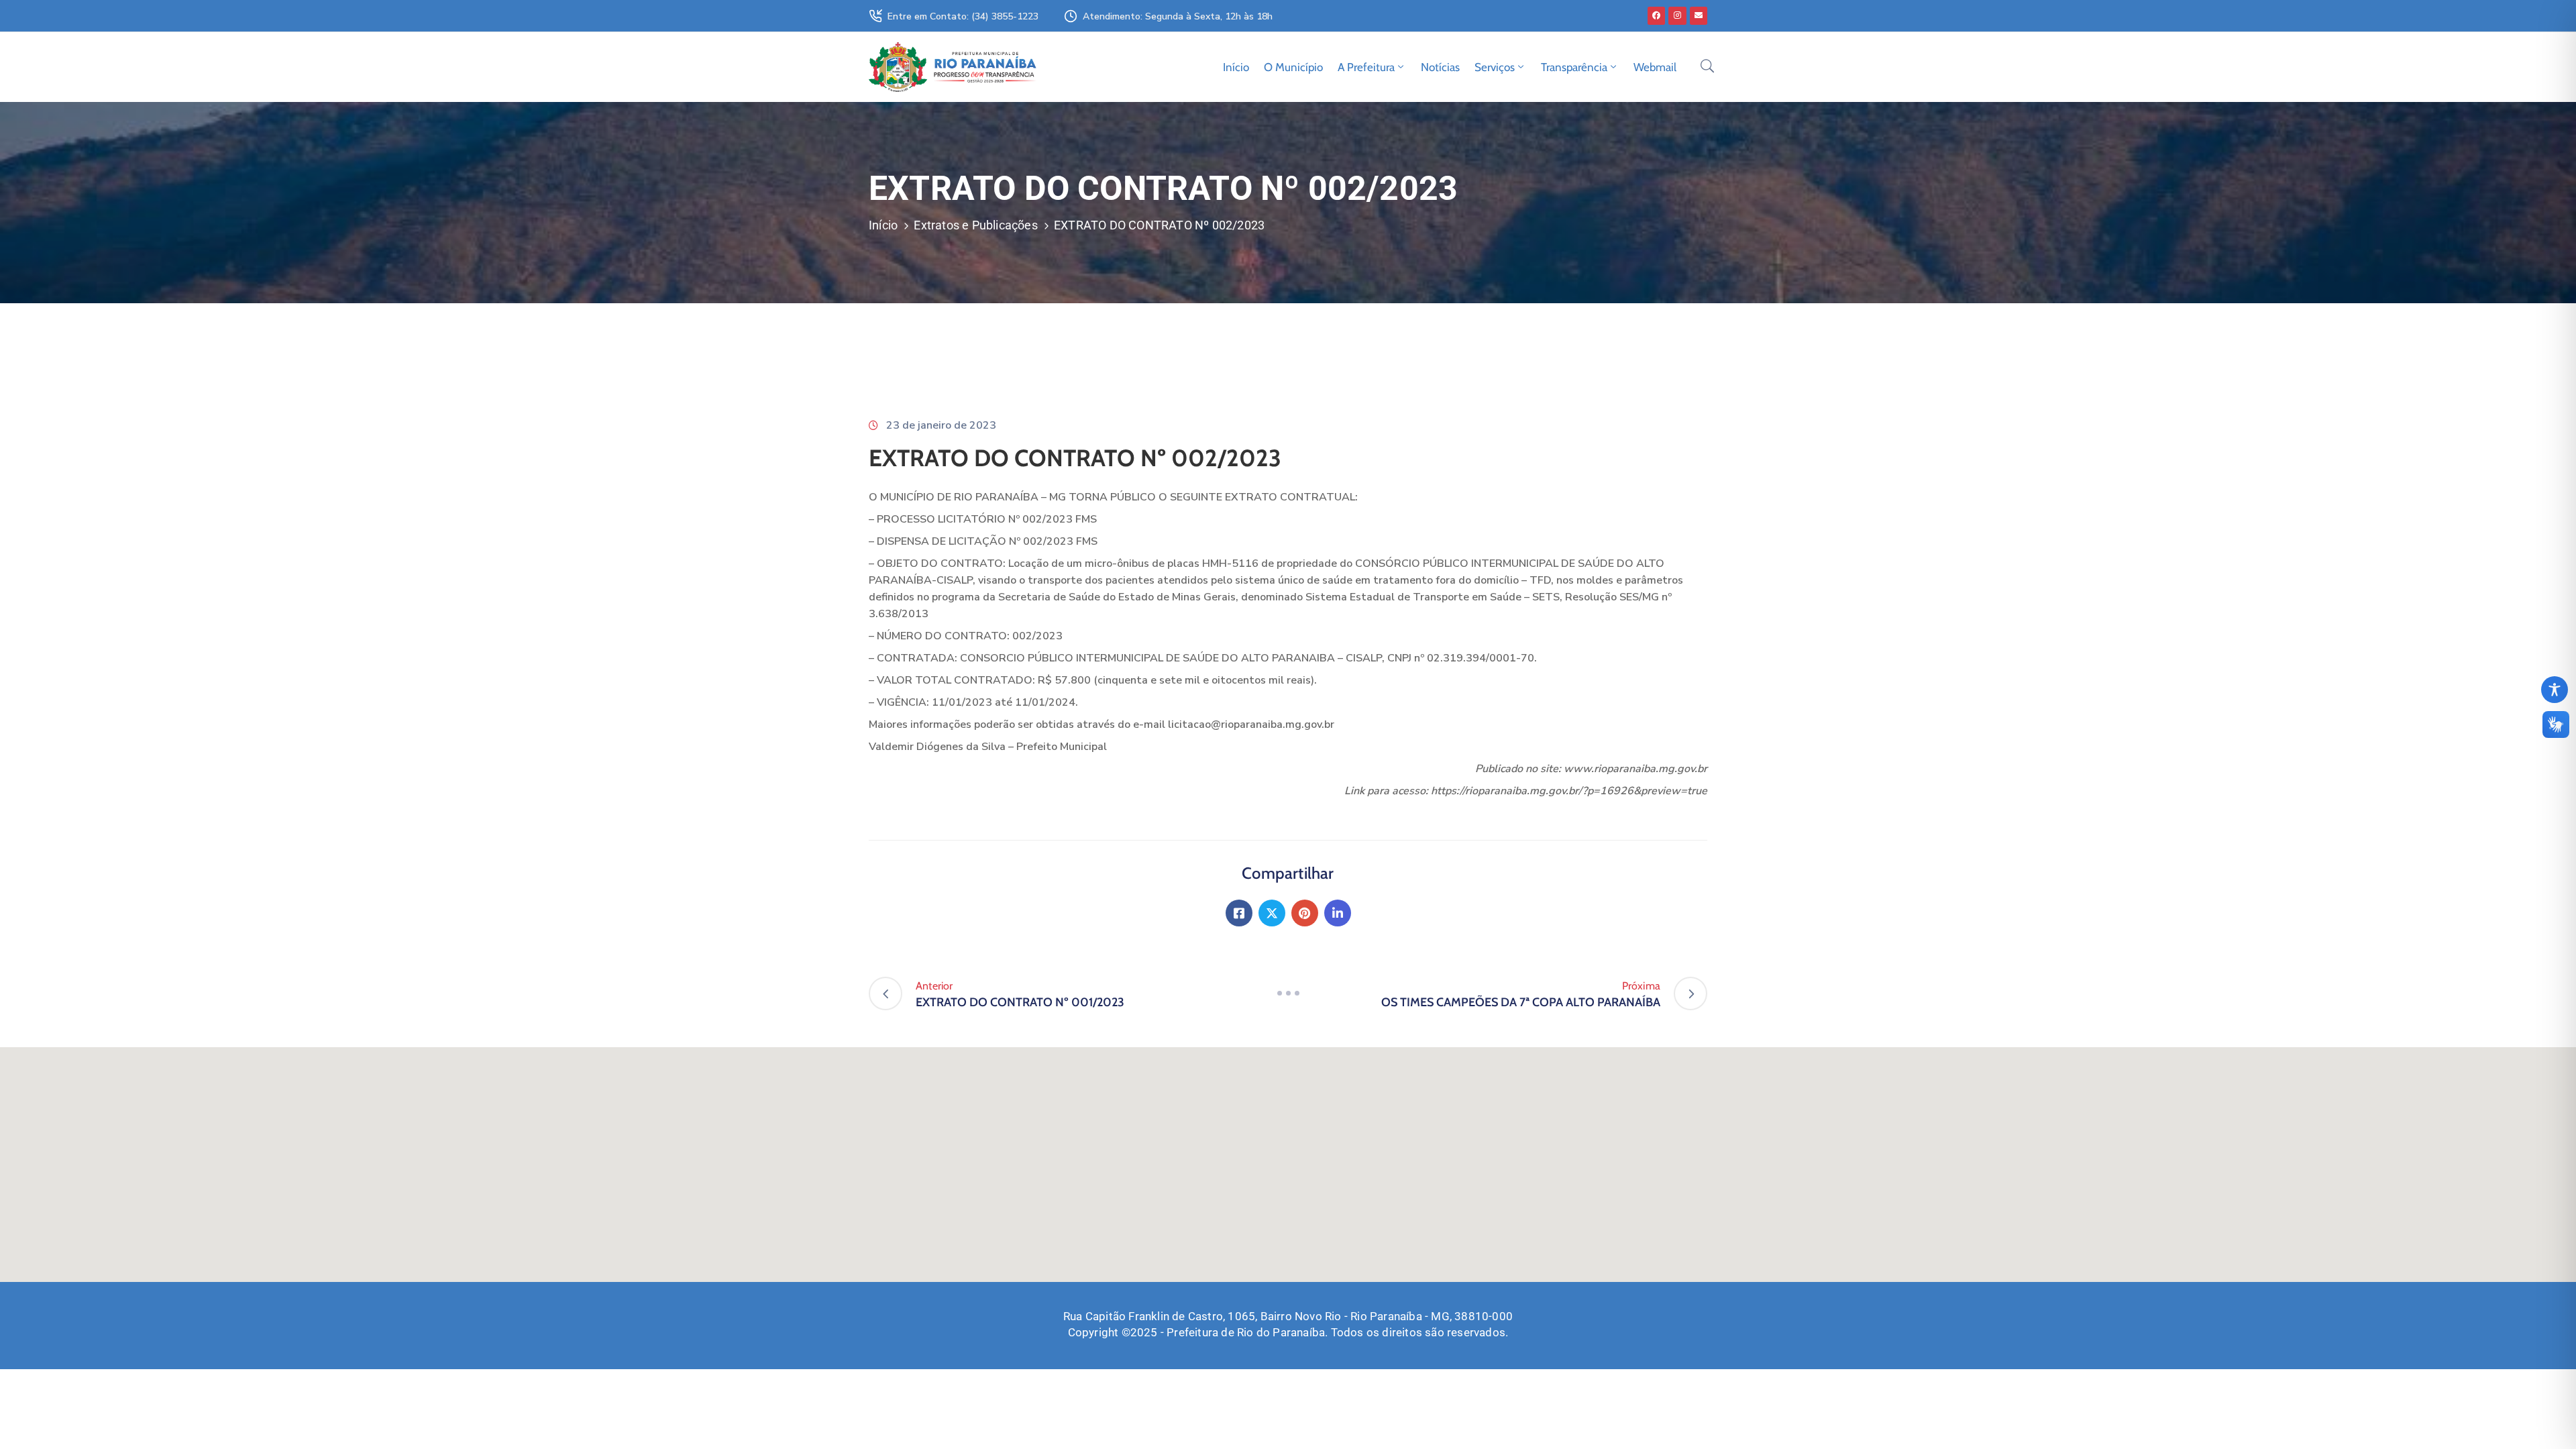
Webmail (1655, 67)
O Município (1293, 67)
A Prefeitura (1366, 67)
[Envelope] (1699, 15)
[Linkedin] (1338, 913)
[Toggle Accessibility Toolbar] (2555, 690)
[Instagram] (1677, 15)
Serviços (1495, 67)
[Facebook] (1656, 15)
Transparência (1574, 67)
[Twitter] (1272, 913)
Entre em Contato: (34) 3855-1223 (963, 16)
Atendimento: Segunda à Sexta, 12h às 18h (1178, 16)
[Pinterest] (1305, 913)
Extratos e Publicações (975, 225)
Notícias (1440, 67)
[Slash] (1288, 994)
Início (1236, 67)
